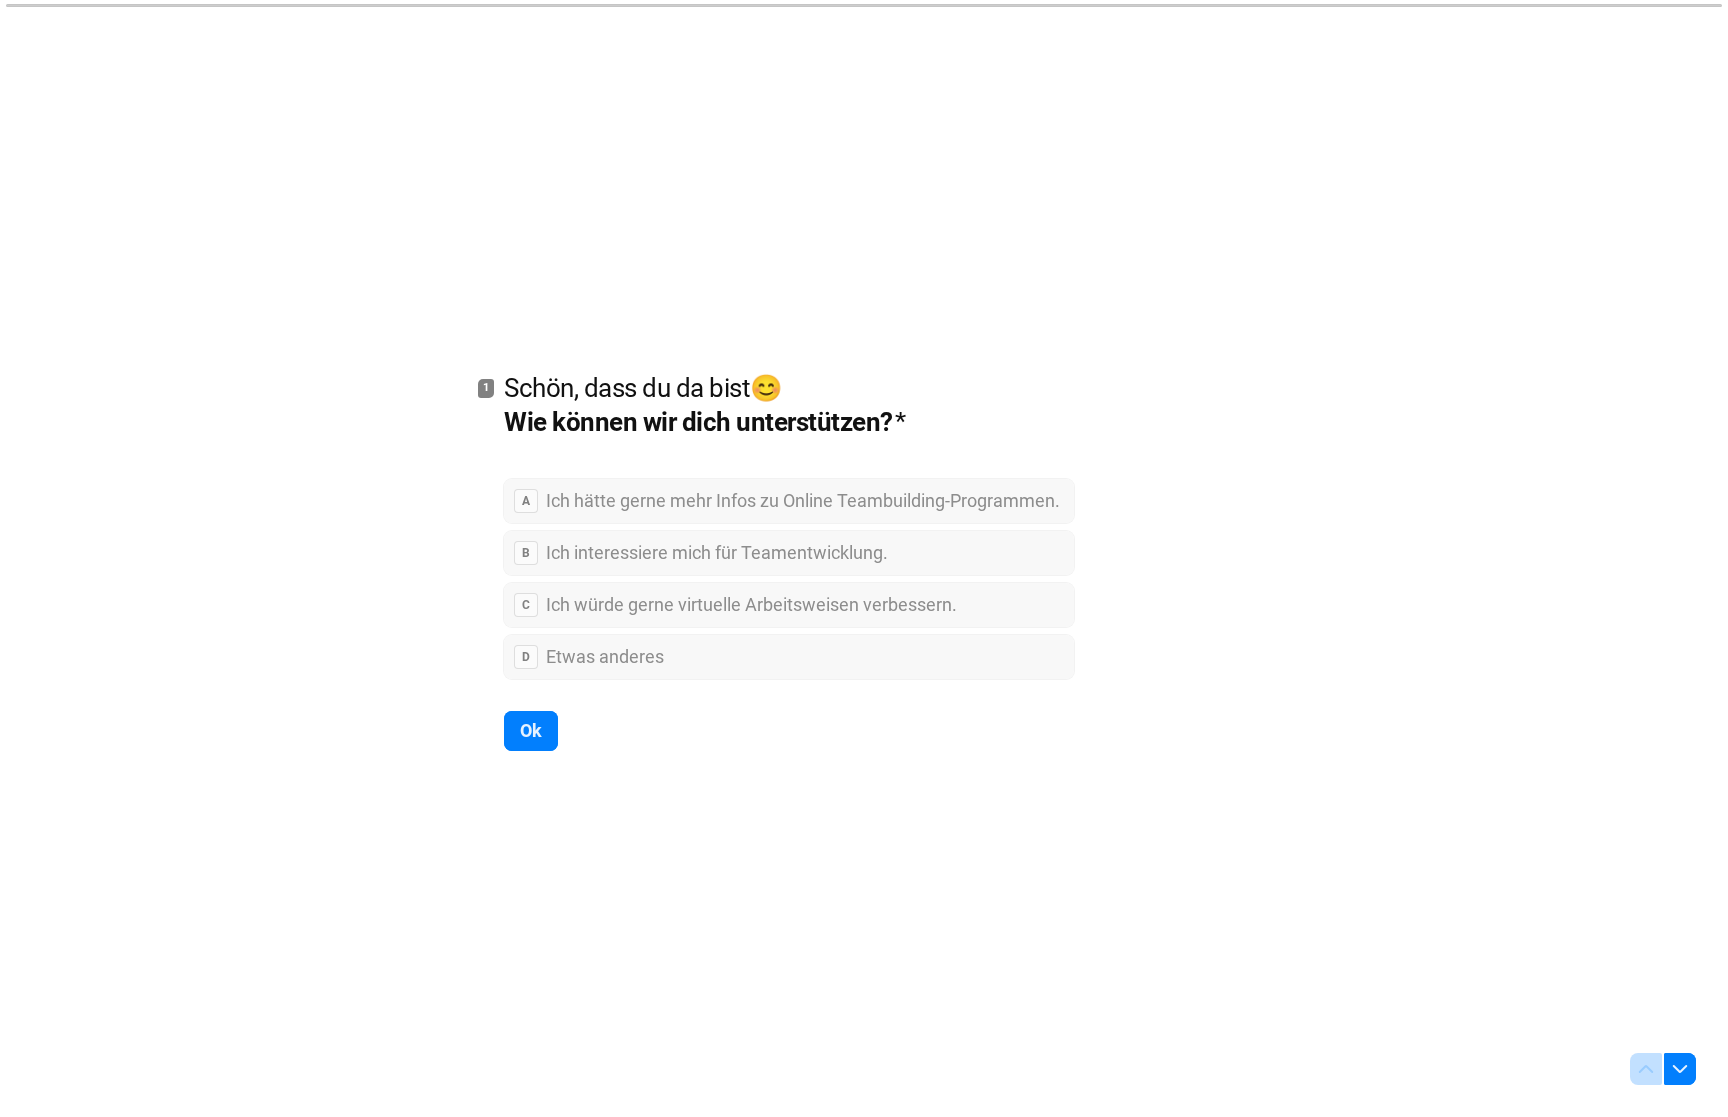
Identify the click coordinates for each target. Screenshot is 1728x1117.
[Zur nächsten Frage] (1680, 1069)
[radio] (789, 501)
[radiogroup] (789, 579)
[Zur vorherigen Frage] (1646, 1069)
